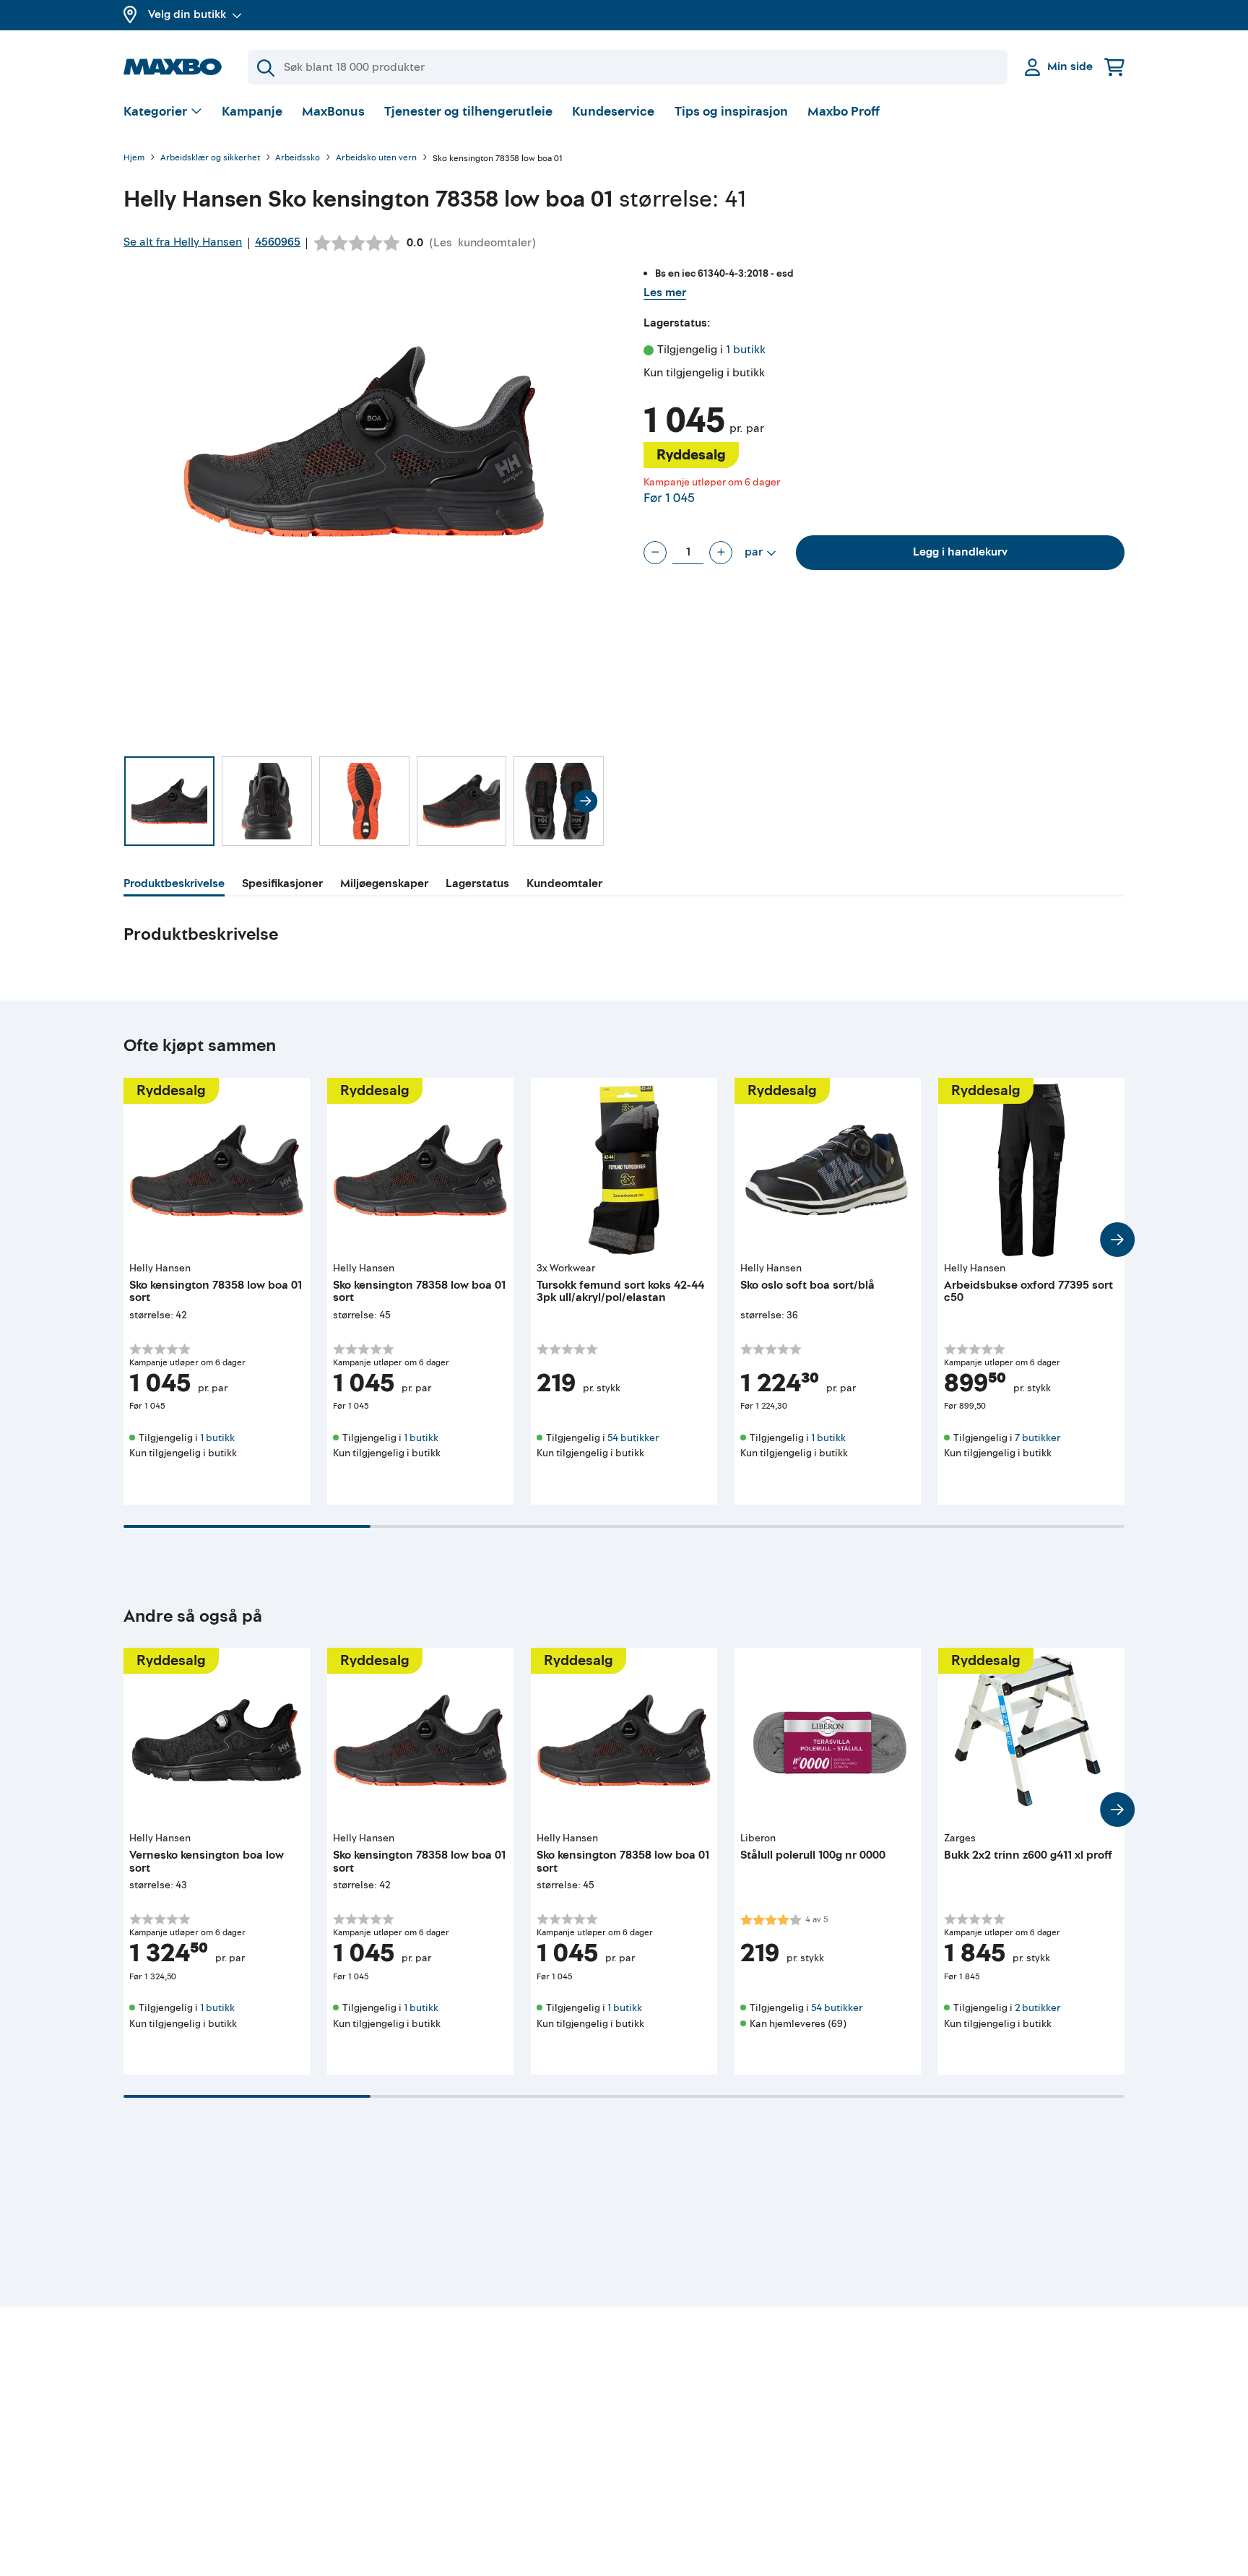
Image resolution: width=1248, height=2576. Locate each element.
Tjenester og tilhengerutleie (468, 112)
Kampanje (252, 112)
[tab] (174, 886)
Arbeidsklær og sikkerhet (210, 159)
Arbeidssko (298, 159)
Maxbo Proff (844, 112)
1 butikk (746, 350)
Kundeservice (613, 112)
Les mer (665, 293)
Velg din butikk (187, 14)
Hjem (134, 159)
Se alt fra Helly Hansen (183, 242)
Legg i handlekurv (960, 552)
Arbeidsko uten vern (376, 159)
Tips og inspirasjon (731, 112)
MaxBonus (333, 112)
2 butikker (1037, 2008)
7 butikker (1037, 1438)
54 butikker (633, 1438)
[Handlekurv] (1114, 67)
